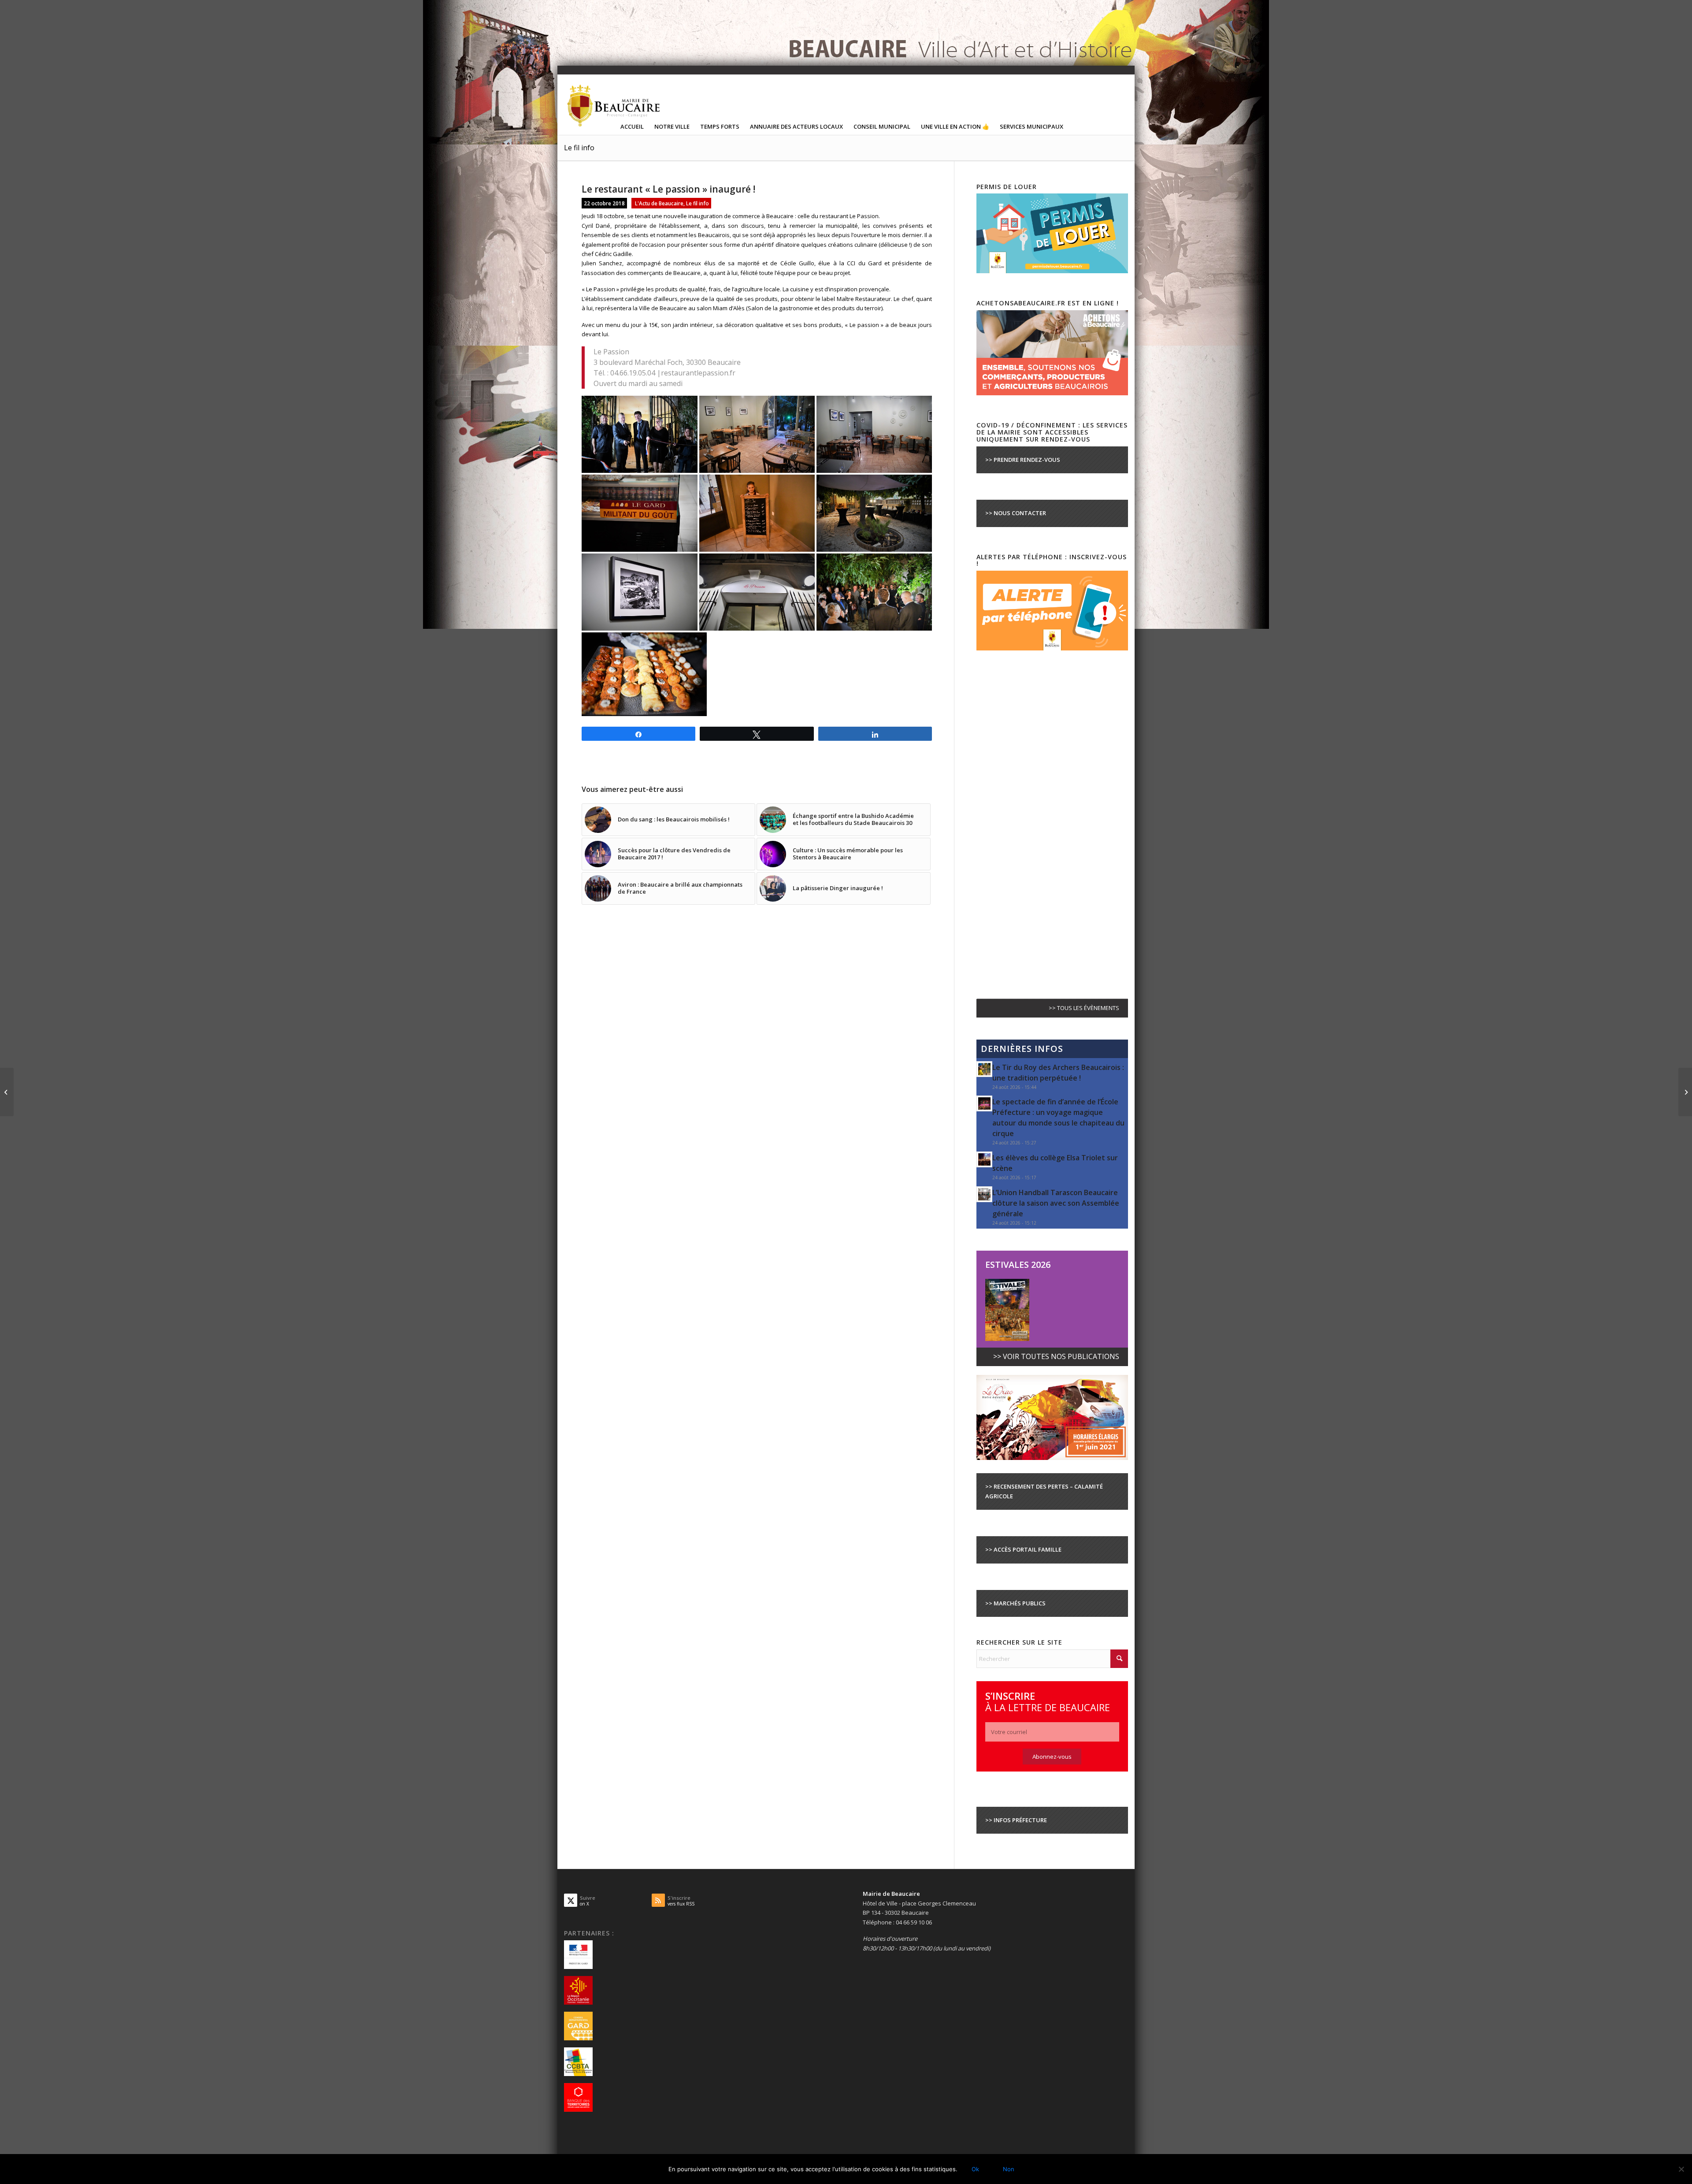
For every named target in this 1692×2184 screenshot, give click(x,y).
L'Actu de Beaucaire (659, 203)
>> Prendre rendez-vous (1023, 460)
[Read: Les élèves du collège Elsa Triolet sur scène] (984, 1159)
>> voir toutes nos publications (1056, 1356)
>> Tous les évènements (1084, 1008)
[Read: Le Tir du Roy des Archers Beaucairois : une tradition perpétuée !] (984, 1069)
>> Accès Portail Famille (1023, 1549)
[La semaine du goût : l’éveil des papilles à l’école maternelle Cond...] (7, 1092)
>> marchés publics (1015, 1603)
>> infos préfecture (1016, 1820)
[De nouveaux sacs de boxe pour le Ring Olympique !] (1685, 1092)
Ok (975, 2169)
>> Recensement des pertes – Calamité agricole (1044, 1491)
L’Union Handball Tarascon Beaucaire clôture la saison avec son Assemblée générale (1056, 1203)
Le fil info (579, 148)
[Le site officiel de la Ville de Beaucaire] (614, 105)
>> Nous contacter (1016, 513)
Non (1009, 2169)
